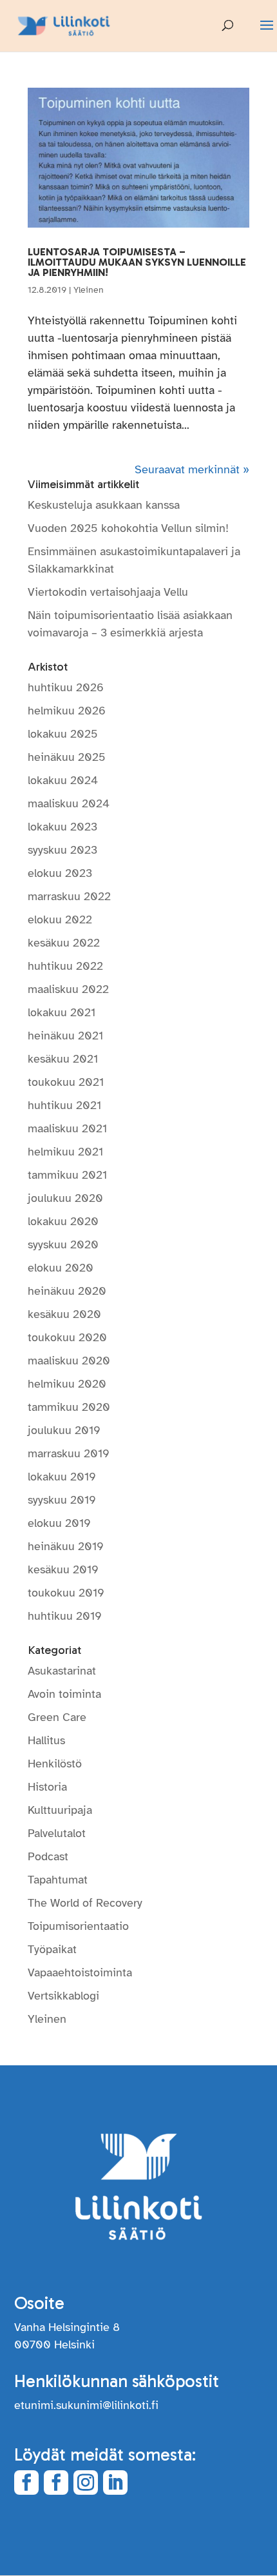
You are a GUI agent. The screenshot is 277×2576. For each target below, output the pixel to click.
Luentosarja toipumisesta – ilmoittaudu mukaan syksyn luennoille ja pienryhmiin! (137, 262)
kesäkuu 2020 (64, 1314)
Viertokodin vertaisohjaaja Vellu (108, 592)
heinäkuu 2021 (65, 1036)
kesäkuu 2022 (64, 943)
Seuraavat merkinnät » (192, 469)
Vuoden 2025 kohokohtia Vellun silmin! (128, 528)
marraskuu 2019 (69, 1453)
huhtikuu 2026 (66, 687)
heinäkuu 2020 (67, 1291)
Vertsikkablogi (63, 1996)
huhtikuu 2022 (65, 966)
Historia (47, 1787)
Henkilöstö (55, 1764)
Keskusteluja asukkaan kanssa (104, 505)
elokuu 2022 (60, 919)
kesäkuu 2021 (63, 1059)
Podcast (48, 1856)
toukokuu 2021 (66, 1082)
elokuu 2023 (60, 873)
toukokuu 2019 (66, 1593)
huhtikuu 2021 (64, 1105)
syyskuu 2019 (62, 1500)
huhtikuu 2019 (65, 1616)
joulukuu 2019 (64, 1430)
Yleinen (89, 290)
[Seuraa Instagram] (86, 2483)
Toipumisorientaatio (78, 1926)
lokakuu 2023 (62, 827)
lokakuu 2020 (63, 1221)
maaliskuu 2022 (68, 989)
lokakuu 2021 (62, 1012)
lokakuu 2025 (63, 734)
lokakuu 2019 (62, 1477)
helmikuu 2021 (65, 1152)
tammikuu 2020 (69, 1407)
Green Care (57, 1717)
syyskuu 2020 (63, 1244)
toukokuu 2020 (67, 1337)
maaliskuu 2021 (67, 1128)
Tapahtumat (58, 1880)
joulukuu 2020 (65, 1198)
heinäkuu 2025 (67, 757)
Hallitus (46, 1740)
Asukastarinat (62, 1671)
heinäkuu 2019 (66, 1546)
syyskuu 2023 (62, 850)
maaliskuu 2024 (69, 803)
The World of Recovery (85, 1903)
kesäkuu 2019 (63, 1569)
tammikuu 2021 (67, 1175)
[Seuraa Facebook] (26, 2483)
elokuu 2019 (59, 1523)
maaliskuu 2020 (69, 1361)
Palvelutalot (57, 1833)
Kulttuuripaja (60, 1810)
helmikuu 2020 (67, 1384)
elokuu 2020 (61, 1268)
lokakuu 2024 (63, 780)
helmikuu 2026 (67, 711)
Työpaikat (52, 1949)
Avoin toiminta (64, 1694)
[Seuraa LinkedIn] (115, 2483)
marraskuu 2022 (69, 896)
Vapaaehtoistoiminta (80, 1972)
